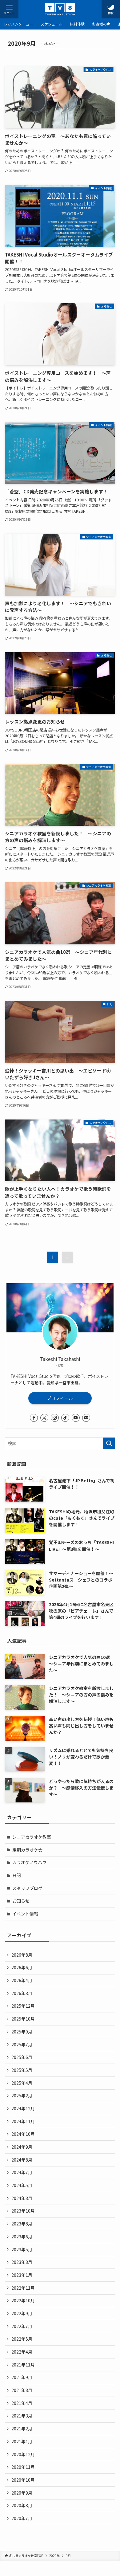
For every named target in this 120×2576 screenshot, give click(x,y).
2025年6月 (22, 2057)
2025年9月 (22, 2032)
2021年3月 (22, 2416)
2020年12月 (23, 2454)
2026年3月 (22, 1993)
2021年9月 (22, 2377)
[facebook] (34, 1418)
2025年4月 (22, 2083)
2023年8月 (22, 2224)
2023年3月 (22, 2262)
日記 (17, 1875)
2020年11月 (23, 2467)
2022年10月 (23, 2300)
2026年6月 (22, 1967)
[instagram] (55, 1418)
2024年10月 (23, 2134)
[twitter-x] (44, 1418)
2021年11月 (23, 2365)
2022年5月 (22, 2339)
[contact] (86, 1418)
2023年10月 (23, 2211)
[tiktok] (65, 1418)
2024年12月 (23, 2108)
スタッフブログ (27, 1888)
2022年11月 (23, 2288)
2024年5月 (22, 2185)
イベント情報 (25, 1914)
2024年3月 (22, 2198)
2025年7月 (22, 2045)
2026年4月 (22, 1980)
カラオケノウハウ (29, 1862)
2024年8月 (22, 2160)
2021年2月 (22, 2429)
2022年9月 (22, 2313)
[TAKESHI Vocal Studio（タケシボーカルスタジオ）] (60, 9)
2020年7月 (22, 2518)
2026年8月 (22, 1955)
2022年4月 (22, 2352)
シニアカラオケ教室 (32, 1837)
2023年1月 (22, 2275)
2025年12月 (23, 2006)
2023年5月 (22, 2249)
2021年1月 (22, 2441)
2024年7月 (22, 2172)
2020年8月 (22, 2505)
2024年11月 (23, 2121)
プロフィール (60, 1398)
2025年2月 (22, 2096)
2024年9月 (22, 2147)
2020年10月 (23, 2480)
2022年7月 (22, 2326)
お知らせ (21, 1901)
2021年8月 (22, 2390)
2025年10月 (23, 2019)
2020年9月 (22, 2493)
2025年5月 (22, 2070)
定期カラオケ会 (27, 1850)
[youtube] (76, 1418)
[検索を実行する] (109, 1443)
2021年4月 (22, 2403)
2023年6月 (22, 2237)
